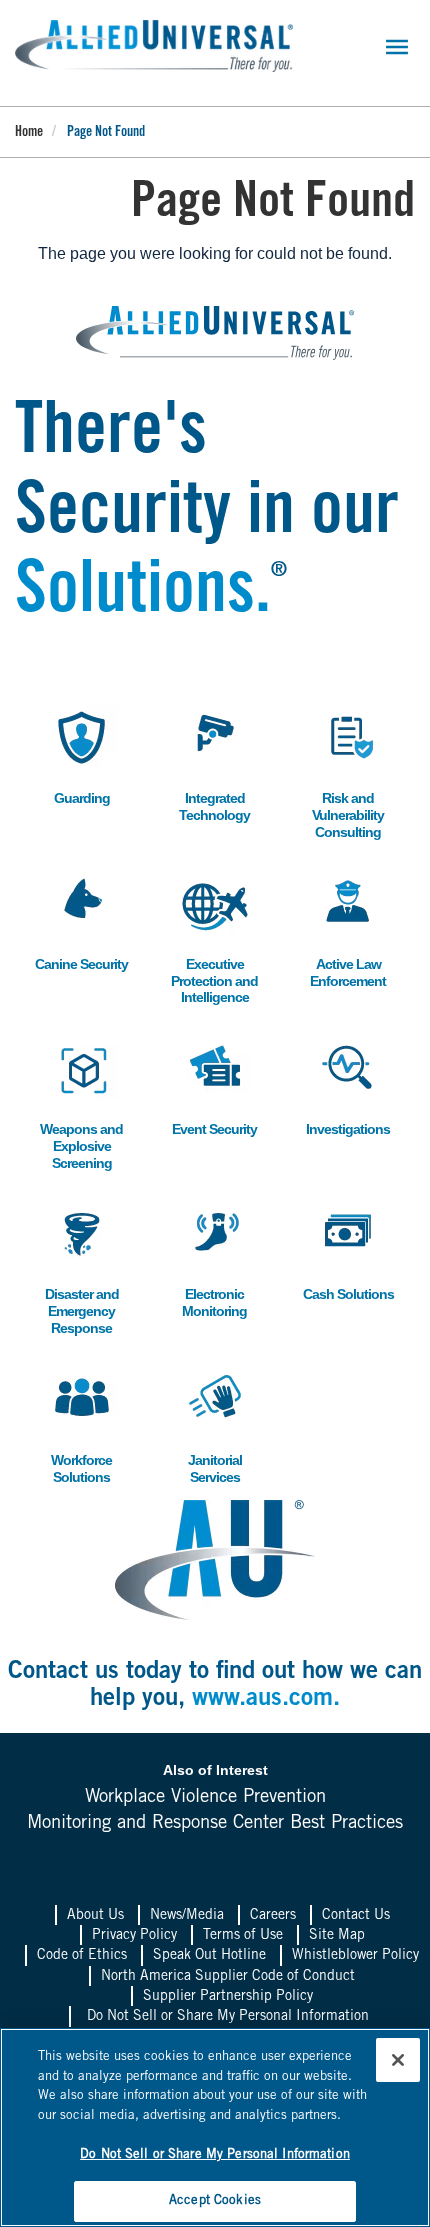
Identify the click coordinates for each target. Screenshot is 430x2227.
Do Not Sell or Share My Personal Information (228, 2017)
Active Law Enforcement (345, 930)
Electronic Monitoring (209, 1260)
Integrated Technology (211, 764)
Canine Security (81, 921)
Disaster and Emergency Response (78, 1268)
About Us (95, 1916)
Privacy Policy (134, 1936)
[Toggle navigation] (397, 47)
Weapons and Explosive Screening (81, 1103)
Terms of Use (243, 1936)
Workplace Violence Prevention (205, 1798)
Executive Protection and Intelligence (215, 938)
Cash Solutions (348, 1251)
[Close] (398, 2060)
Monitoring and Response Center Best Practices (215, 1824)
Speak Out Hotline (209, 1956)
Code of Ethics (82, 1956)
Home (29, 133)
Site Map (337, 1936)
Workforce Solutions (75, 1426)
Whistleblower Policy (355, 1956)
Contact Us (356, 1916)
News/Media (187, 1916)
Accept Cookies (215, 2201)
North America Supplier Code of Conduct (228, 1977)
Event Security (214, 1086)
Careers (273, 1916)
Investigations (347, 1086)
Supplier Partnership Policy (228, 1997)
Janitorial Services (206, 1426)
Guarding (74, 755)
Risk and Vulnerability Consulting (344, 772)
